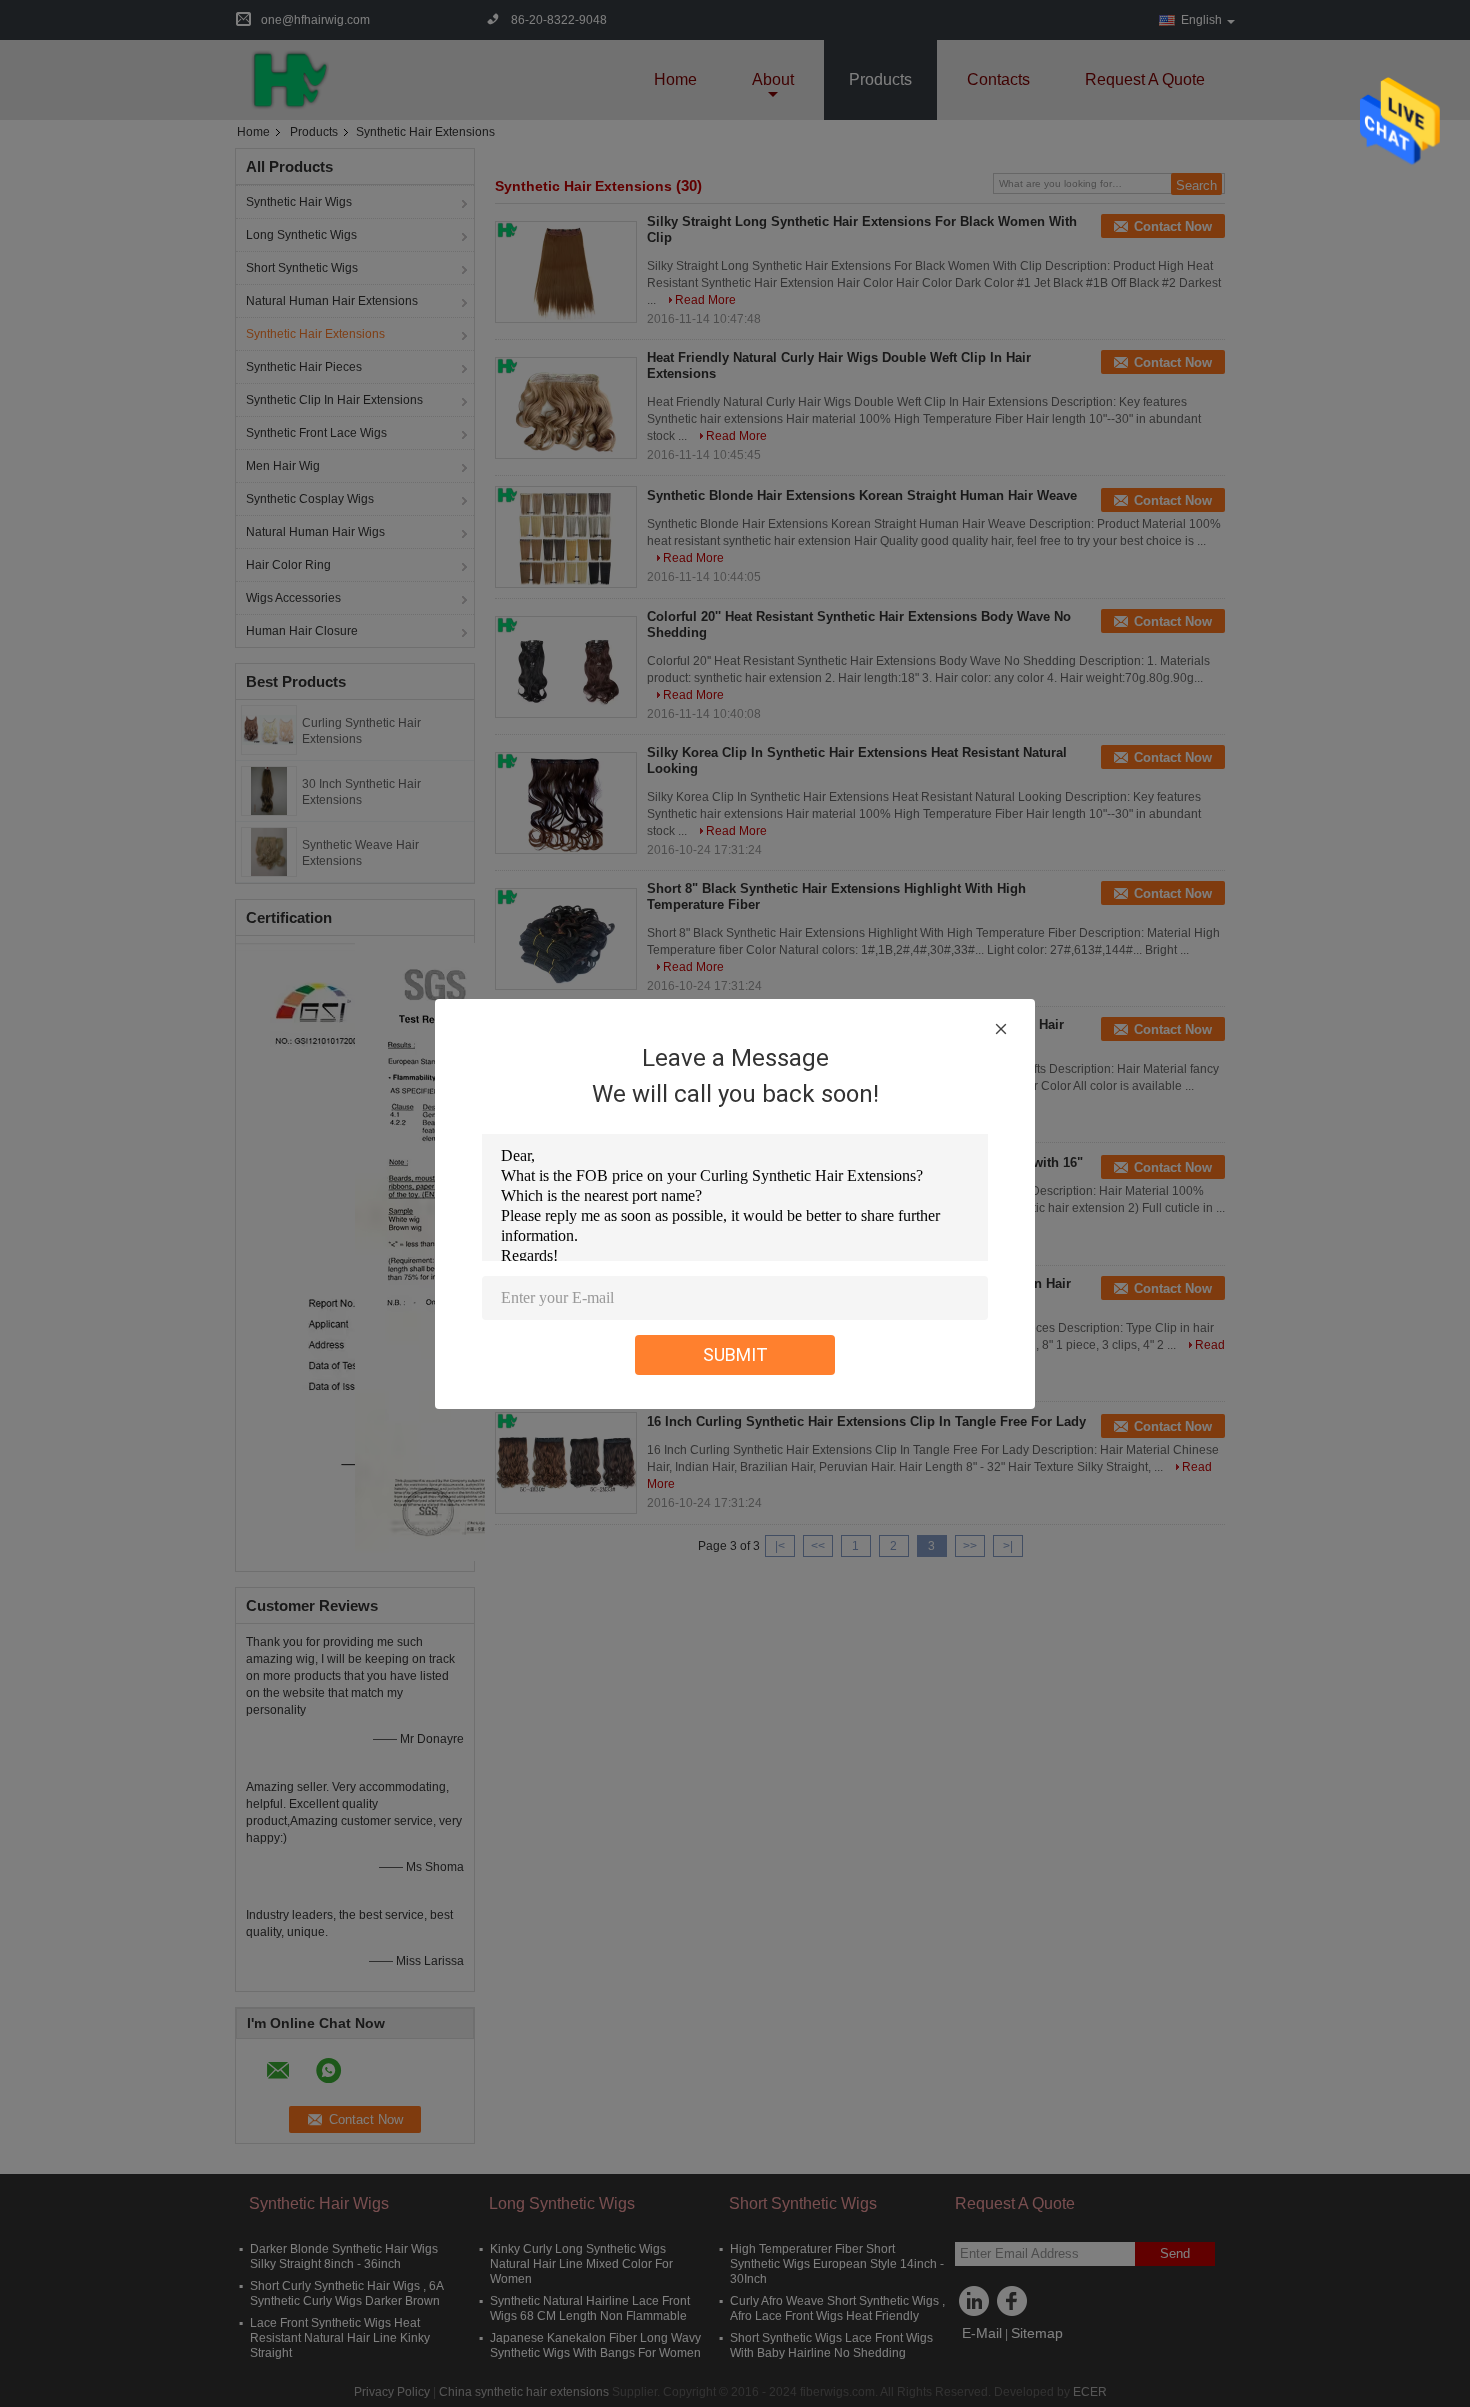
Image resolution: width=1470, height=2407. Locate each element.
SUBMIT (735, 1354)
